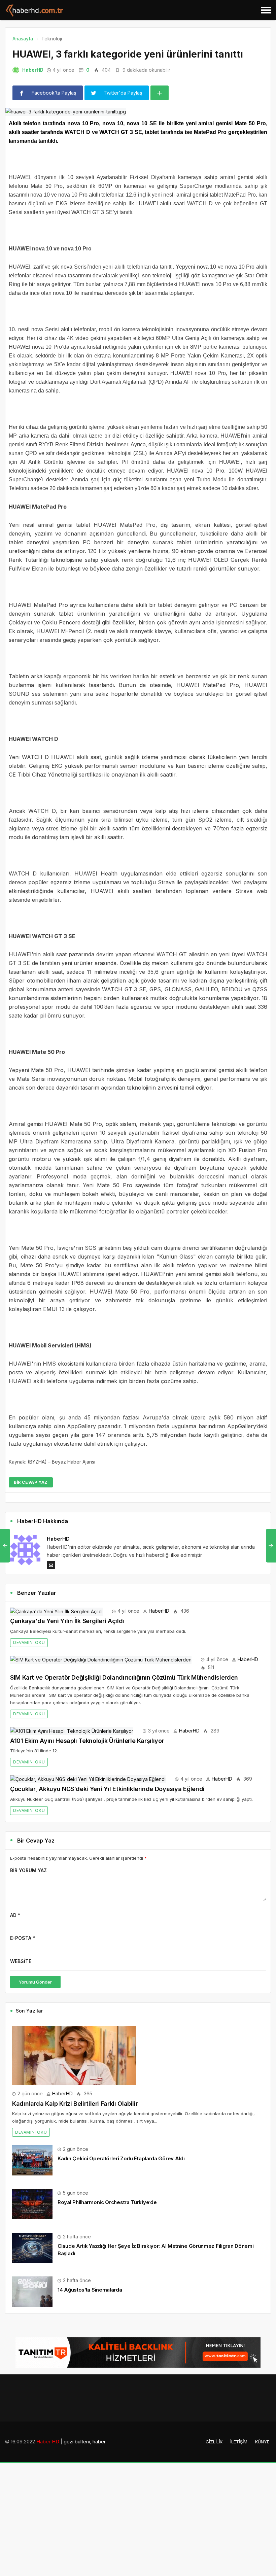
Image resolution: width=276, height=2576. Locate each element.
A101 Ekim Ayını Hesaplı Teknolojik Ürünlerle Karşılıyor (87, 1741)
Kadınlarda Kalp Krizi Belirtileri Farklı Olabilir (75, 2104)
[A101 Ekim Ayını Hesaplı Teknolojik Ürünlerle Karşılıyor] (72, 1731)
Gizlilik (214, 2442)
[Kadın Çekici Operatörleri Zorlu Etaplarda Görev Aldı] (32, 2160)
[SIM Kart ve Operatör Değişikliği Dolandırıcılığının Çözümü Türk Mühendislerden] (101, 1659)
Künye (262, 2442)
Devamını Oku (29, 1642)
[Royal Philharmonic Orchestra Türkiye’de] (32, 2204)
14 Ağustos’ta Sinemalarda (90, 2290)
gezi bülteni (77, 2442)
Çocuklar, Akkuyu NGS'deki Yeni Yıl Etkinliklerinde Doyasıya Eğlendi (107, 1789)
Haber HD (48, 2442)
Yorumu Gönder (35, 1982)
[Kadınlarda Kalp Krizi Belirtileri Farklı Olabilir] (74, 2055)
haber (99, 2442)
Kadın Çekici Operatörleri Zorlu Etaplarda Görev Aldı (121, 2158)
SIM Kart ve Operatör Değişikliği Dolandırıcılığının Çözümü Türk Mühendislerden (124, 1677)
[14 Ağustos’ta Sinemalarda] (32, 2291)
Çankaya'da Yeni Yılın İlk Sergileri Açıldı (67, 1621)
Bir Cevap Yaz (31, 1482)
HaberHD (33, 70)
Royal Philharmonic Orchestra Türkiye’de (107, 2202)
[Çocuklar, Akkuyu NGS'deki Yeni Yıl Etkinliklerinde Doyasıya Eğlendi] (88, 1779)
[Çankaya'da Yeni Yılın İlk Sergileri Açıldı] (56, 1611)
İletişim (239, 2442)
